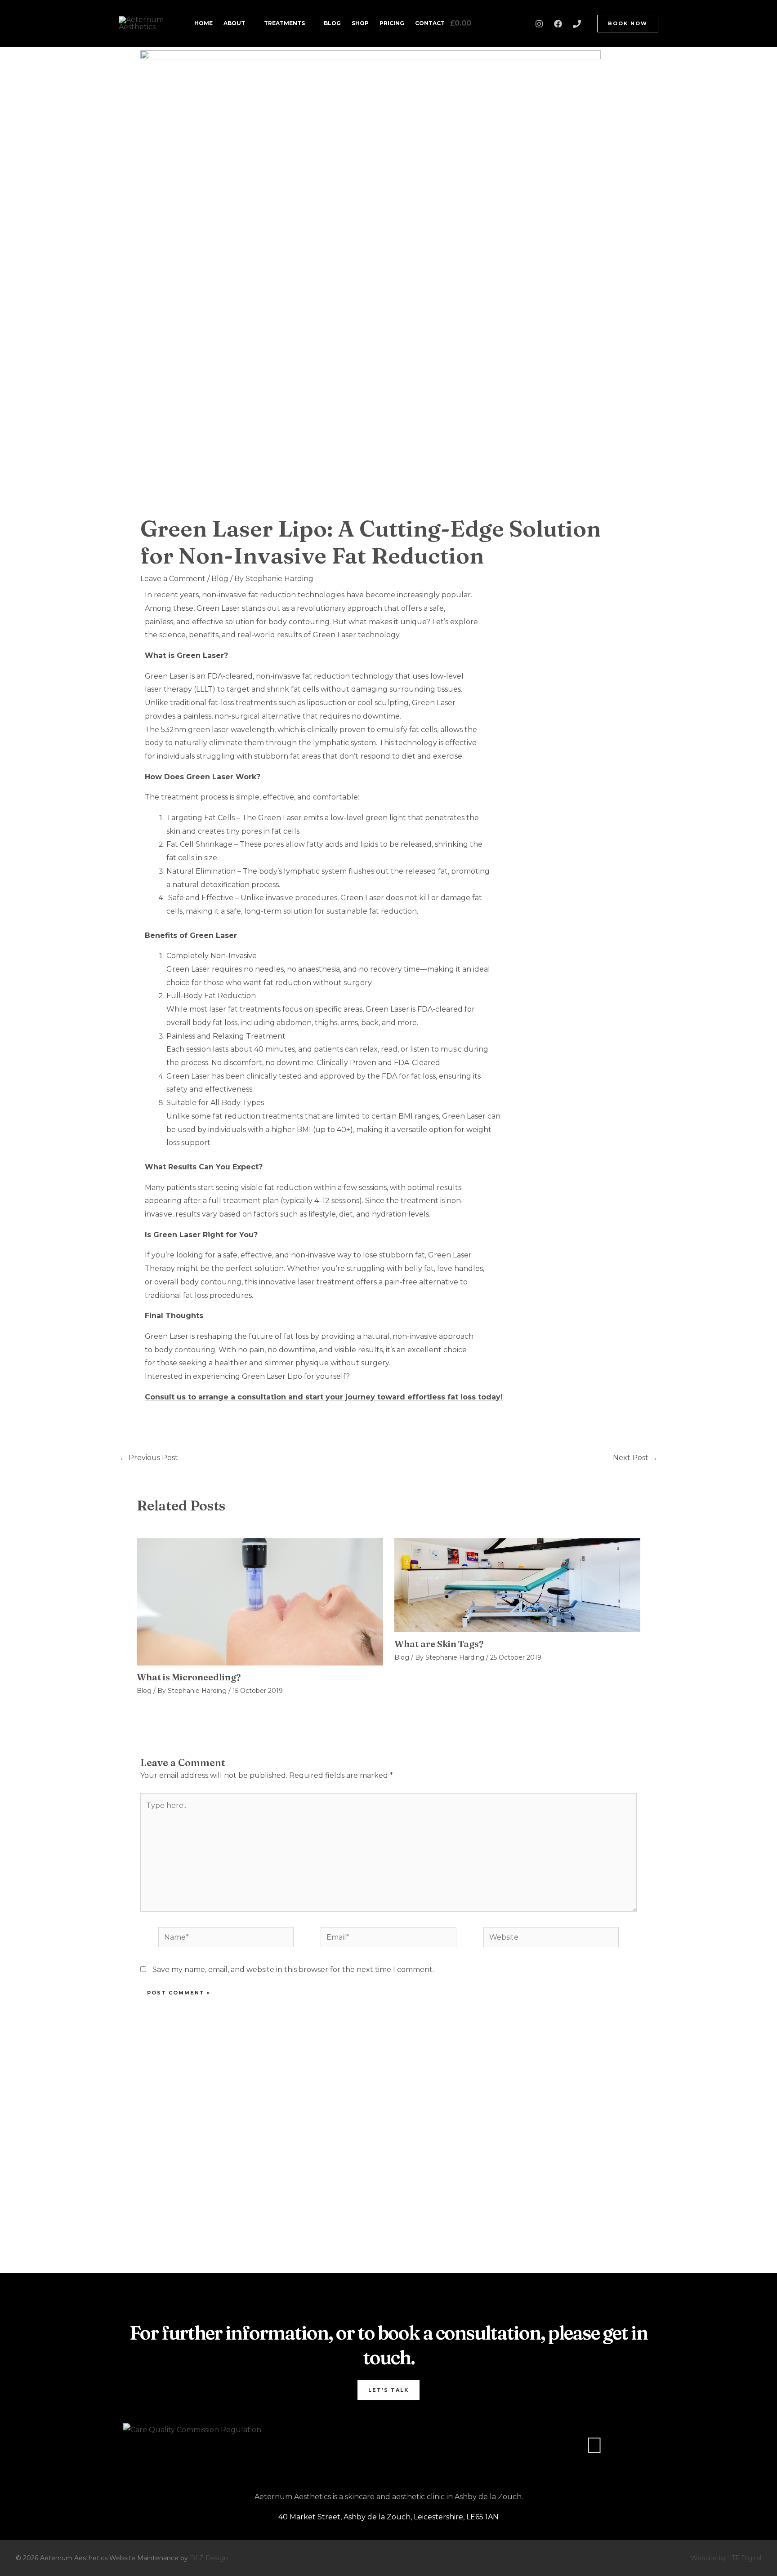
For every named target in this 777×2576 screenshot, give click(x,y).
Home (203, 23)
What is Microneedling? (189, 1677)
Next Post (635, 1458)
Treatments (284, 23)
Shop (360, 23)
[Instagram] (539, 24)
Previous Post (149, 1458)
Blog (332, 23)
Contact (430, 23)
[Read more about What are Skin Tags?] (518, 1585)
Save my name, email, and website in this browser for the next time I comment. (293, 1970)
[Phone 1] (577, 24)
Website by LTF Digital (726, 2558)
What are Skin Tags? (439, 1644)
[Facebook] (558, 24)
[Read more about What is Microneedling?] (260, 1601)
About (234, 23)
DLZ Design (209, 2558)
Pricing (392, 23)
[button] (628, 24)
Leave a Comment (173, 579)
